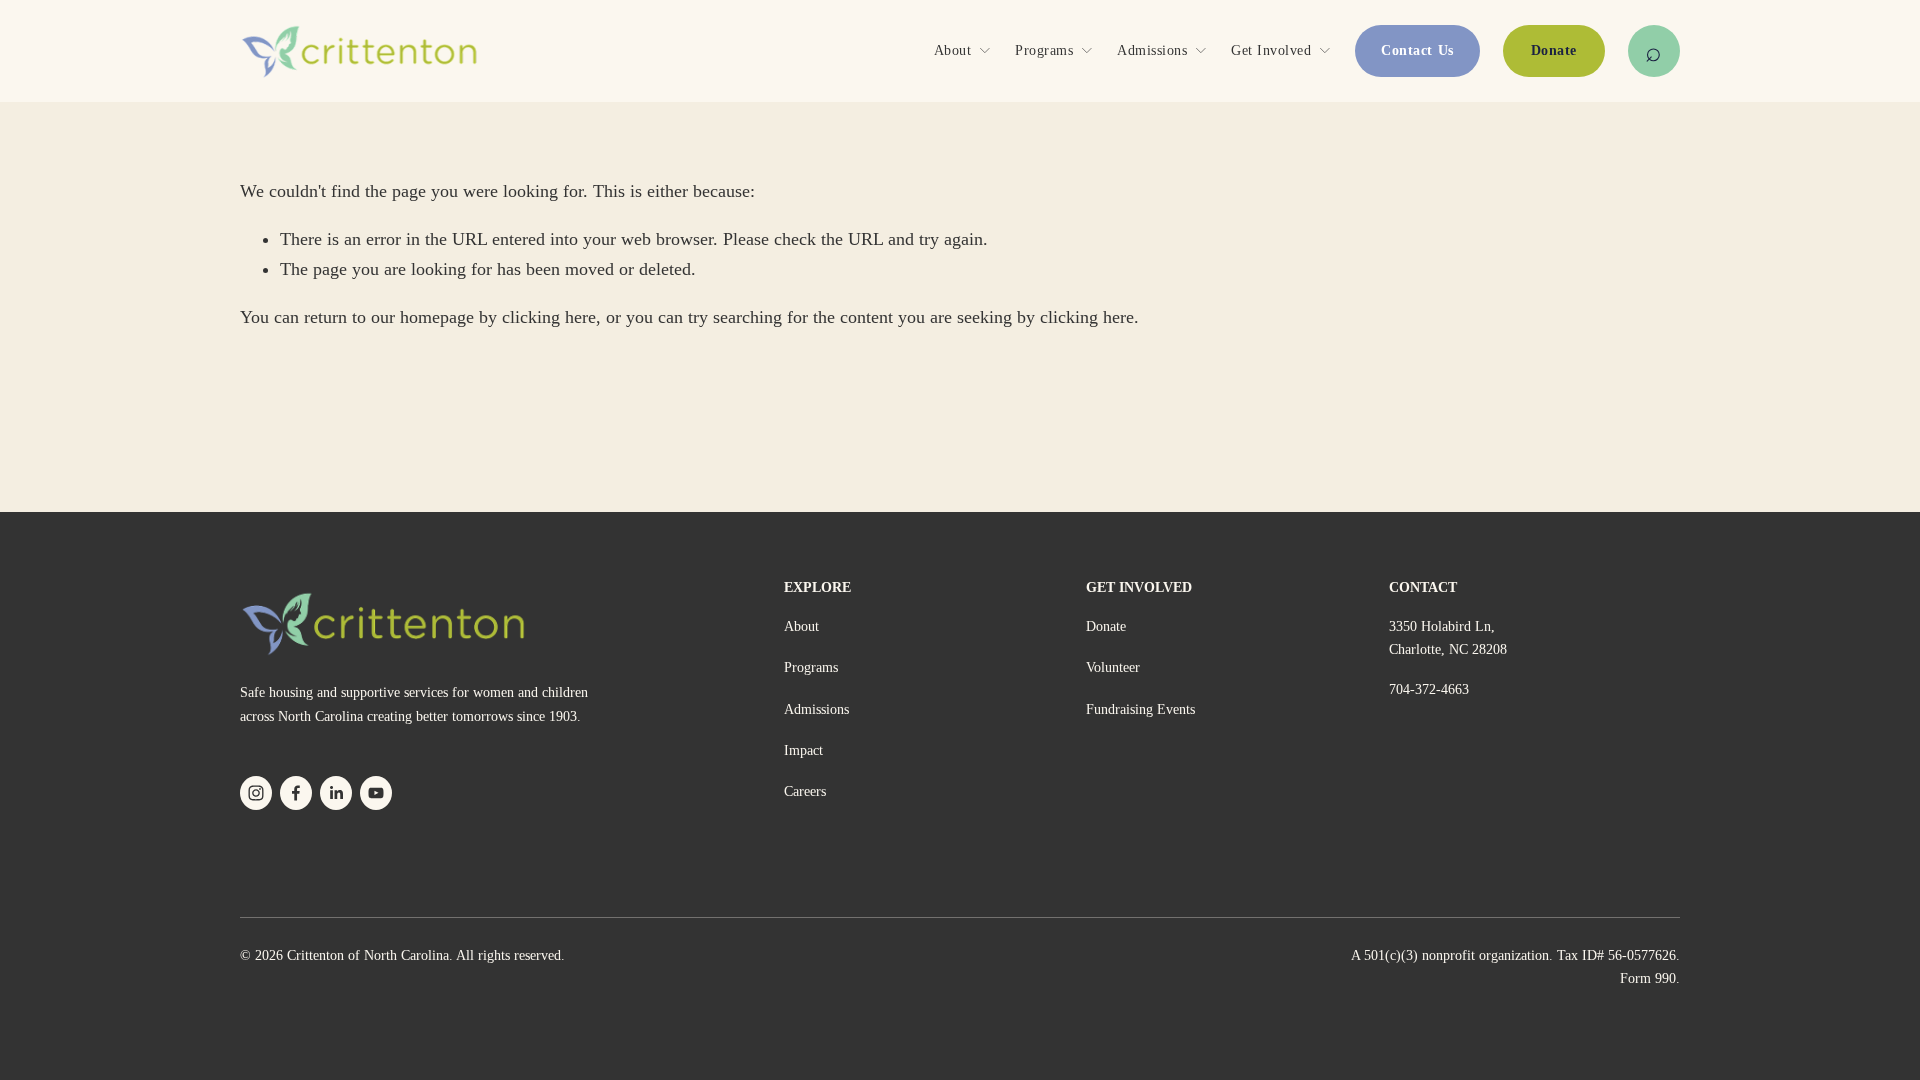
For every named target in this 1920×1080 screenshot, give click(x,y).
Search (1654, 51)
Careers (805, 791)
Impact (803, 750)
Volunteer (1113, 667)
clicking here (549, 317)
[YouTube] (376, 793)
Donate (1554, 50)
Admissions (816, 709)
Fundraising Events (1140, 709)
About (801, 626)
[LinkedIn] (336, 793)
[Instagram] (256, 793)
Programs (811, 667)
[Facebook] (296, 793)
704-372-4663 (1429, 689)
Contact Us (1417, 50)
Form (1635, 978)
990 (1665, 978)
